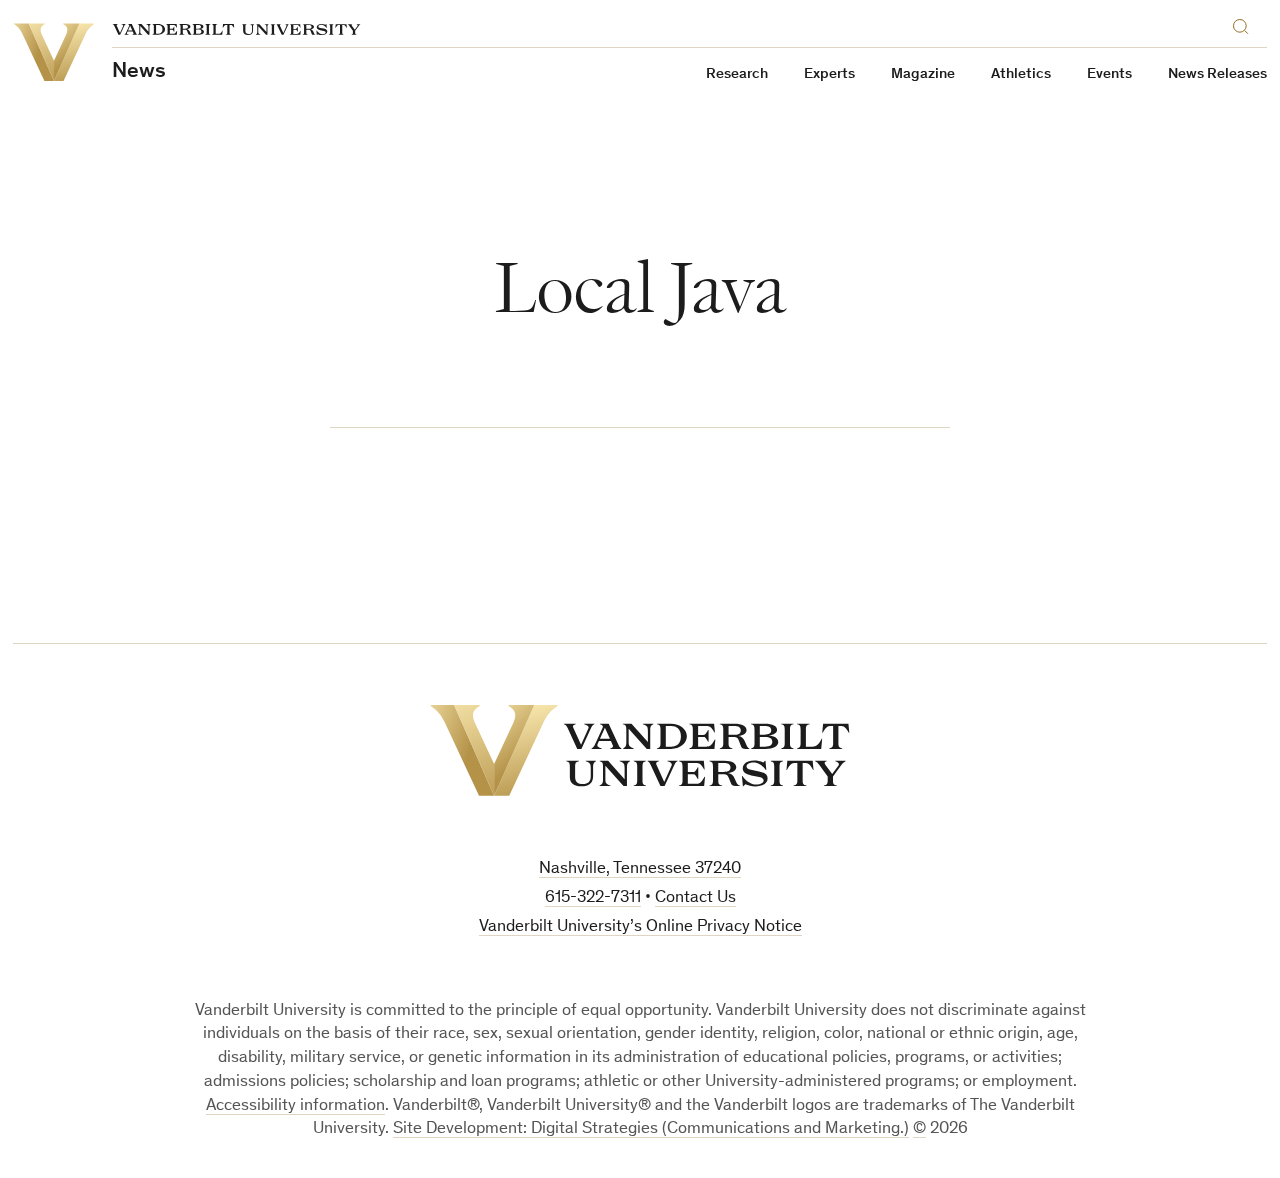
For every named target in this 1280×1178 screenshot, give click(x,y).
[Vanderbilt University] (640, 750)
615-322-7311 (593, 898)
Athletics (1021, 74)
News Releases (1217, 74)
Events (1109, 74)
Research (737, 74)
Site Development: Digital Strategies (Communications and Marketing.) (651, 1129)
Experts (829, 74)
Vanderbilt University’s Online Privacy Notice (640, 927)
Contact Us (695, 898)
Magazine (923, 74)
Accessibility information (295, 1106)
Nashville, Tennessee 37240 (640, 869)
